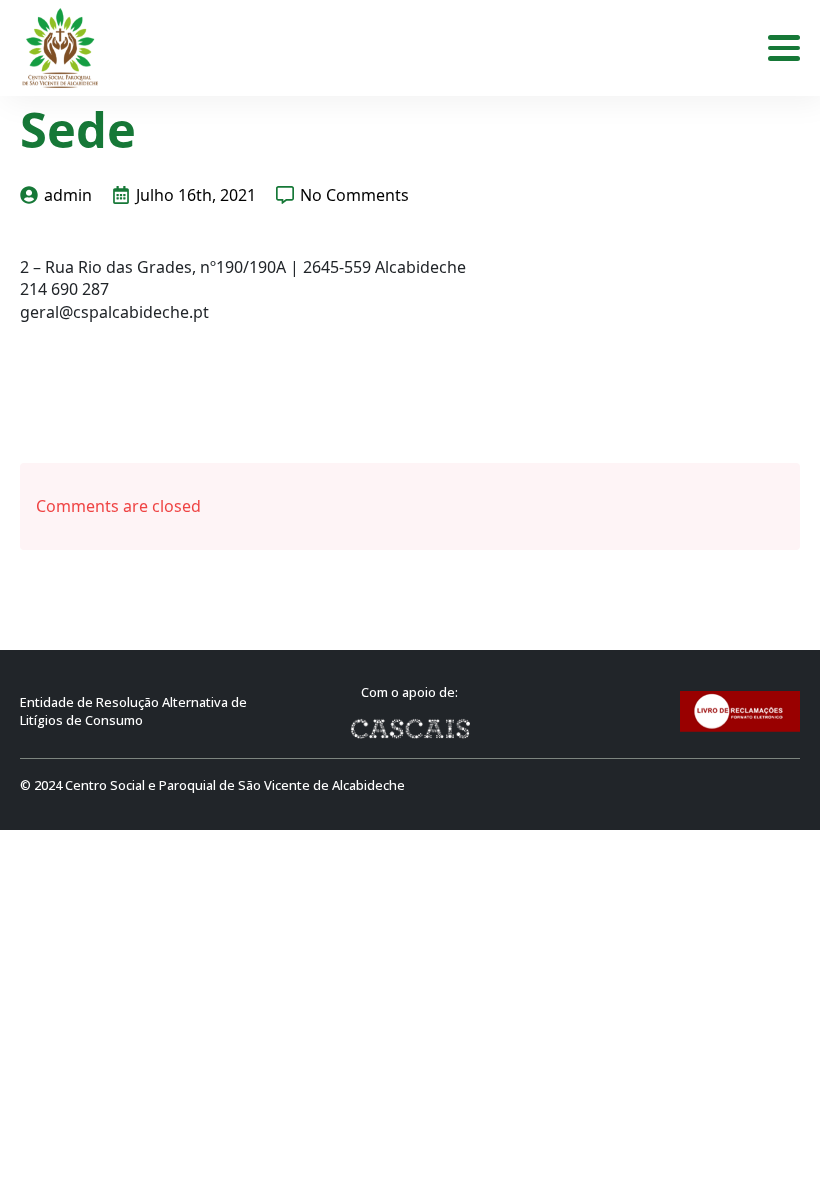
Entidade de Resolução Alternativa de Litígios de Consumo (133, 711)
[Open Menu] (784, 48)
